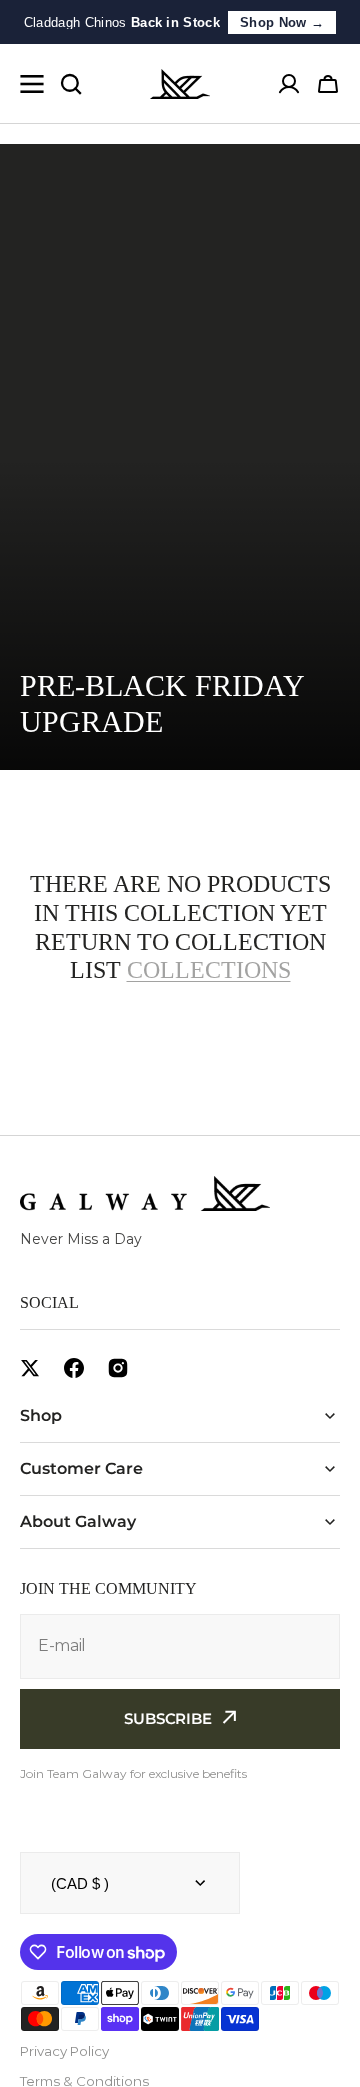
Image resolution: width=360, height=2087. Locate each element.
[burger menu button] (32, 84)
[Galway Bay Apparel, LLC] (180, 84)
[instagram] (118, 1368)
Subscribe (168, 1718)
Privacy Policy (64, 2051)
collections (209, 970)
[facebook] (74, 1368)
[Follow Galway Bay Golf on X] (30, 1368)
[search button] (71, 84)
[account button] (289, 84)
